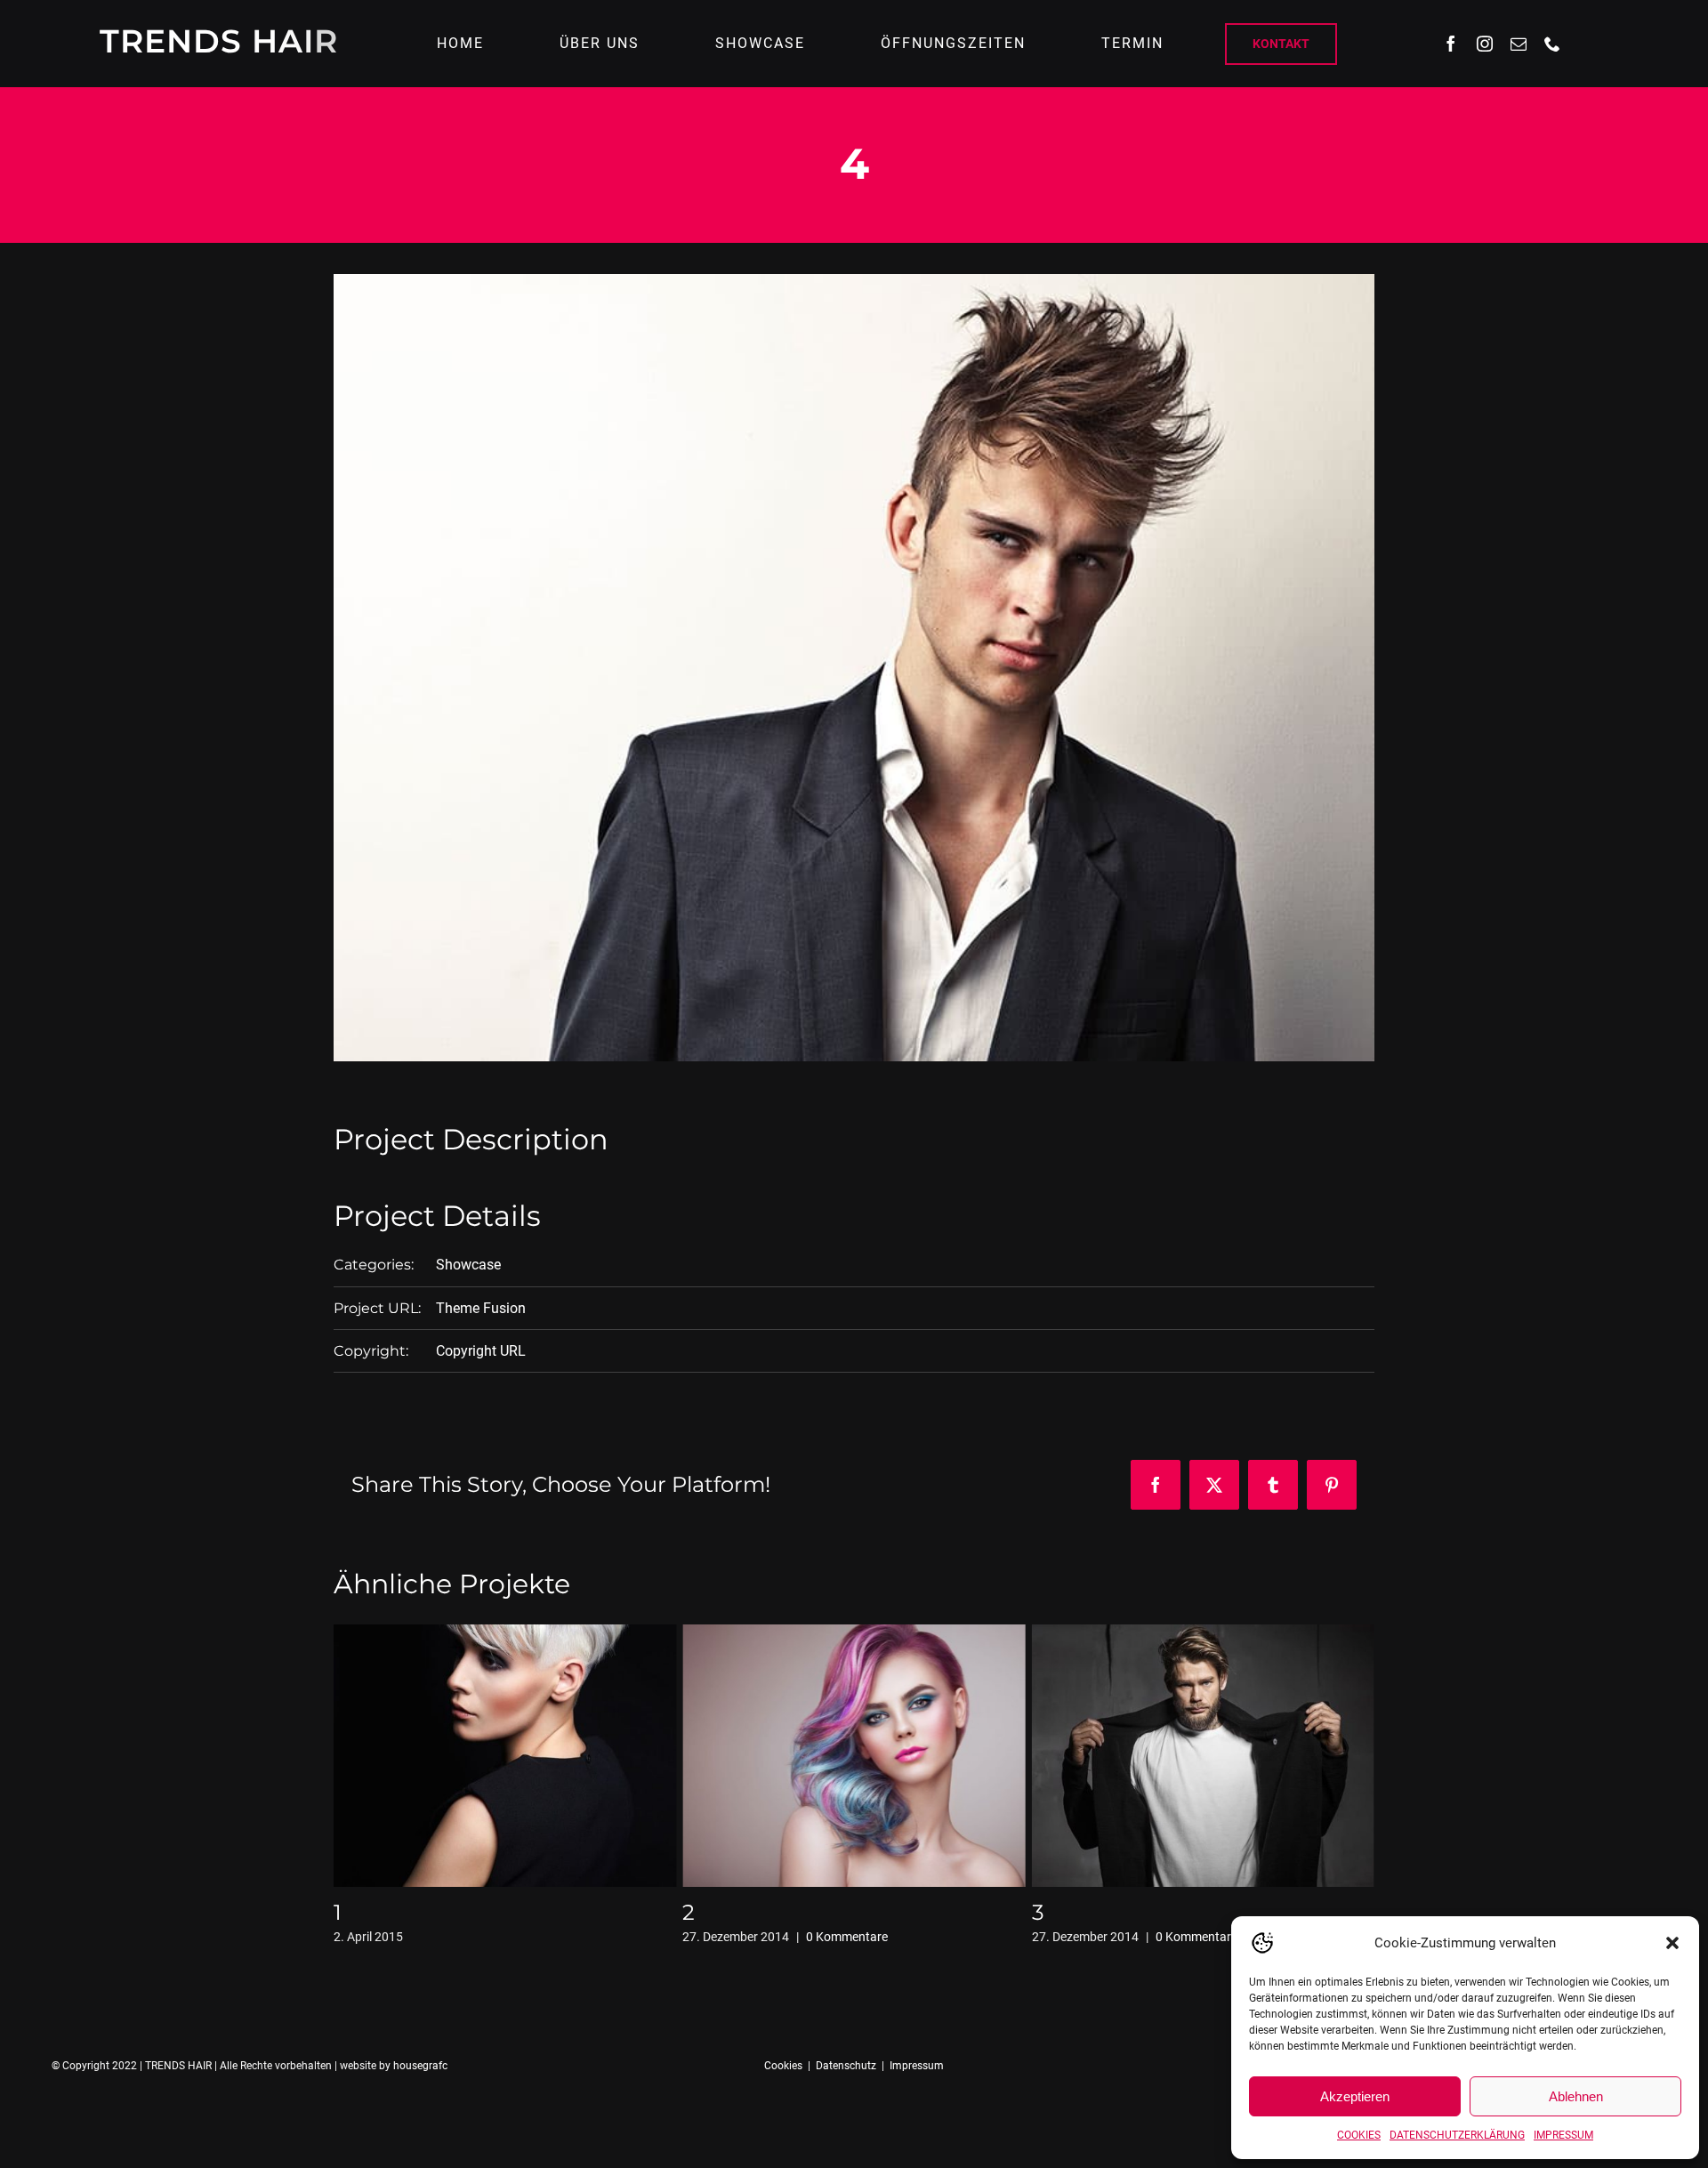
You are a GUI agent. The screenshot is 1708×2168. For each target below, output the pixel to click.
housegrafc (420, 2066)
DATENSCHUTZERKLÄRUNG (1457, 2135)
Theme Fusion (481, 1308)
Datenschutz (846, 2066)
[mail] (1519, 44)
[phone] (1552, 44)
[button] (1672, 1943)
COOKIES (1359, 2135)
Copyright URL (481, 1351)
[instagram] (1485, 44)
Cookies (783, 2066)
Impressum (917, 2066)
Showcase (468, 1265)
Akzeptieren (1355, 2096)
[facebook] (1451, 44)
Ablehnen (1576, 2096)
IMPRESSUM (1563, 2135)
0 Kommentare (498, 1937)
